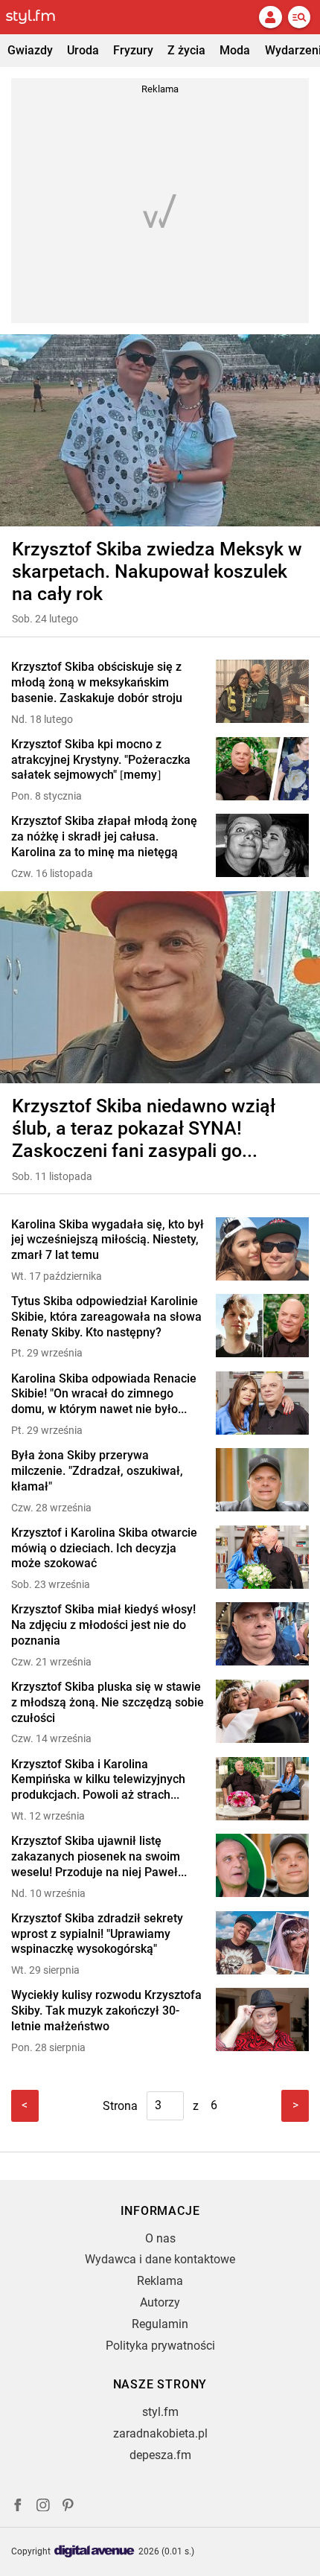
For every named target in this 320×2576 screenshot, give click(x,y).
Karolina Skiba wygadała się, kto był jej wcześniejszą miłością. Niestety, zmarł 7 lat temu (108, 1240)
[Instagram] (43, 2507)
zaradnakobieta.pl (160, 2433)
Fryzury (133, 50)
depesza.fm (160, 2455)
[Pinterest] (69, 2507)
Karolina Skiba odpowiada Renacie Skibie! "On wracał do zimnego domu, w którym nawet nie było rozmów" (104, 1394)
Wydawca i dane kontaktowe (160, 2259)
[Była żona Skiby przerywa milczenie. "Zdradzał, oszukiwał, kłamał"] (262, 1481)
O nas (160, 2238)
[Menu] (299, 17)
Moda (235, 50)
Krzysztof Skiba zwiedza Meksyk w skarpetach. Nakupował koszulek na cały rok (157, 571)
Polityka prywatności (160, 2346)
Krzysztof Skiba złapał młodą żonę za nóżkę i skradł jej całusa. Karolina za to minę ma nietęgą (104, 836)
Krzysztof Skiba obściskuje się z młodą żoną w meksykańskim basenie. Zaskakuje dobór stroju (97, 682)
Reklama (160, 2281)
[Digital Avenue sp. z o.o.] (95, 2552)
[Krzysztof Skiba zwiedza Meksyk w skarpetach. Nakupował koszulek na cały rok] (160, 430)
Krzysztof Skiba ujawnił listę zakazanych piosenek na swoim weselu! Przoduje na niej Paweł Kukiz (96, 1857)
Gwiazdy (30, 50)
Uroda (83, 50)
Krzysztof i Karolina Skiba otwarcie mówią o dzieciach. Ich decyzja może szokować (104, 1548)
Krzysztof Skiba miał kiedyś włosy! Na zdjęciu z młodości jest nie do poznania (103, 1625)
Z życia (186, 50)
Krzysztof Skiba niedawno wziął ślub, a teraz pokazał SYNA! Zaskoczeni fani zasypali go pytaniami (144, 1129)
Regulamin (160, 2324)
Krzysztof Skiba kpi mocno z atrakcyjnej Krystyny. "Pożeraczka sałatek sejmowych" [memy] (101, 760)
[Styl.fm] (39, 17)
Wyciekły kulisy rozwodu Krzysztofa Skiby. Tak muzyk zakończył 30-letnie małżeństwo (106, 2011)
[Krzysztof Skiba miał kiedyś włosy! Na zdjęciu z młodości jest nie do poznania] (262, 1635)
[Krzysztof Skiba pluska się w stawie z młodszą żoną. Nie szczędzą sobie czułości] (262, 1713)
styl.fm (160, 2412)
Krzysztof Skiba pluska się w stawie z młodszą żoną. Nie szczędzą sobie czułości (108, 1702)
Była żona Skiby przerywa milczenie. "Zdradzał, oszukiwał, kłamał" (97, 1471)
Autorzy (160, 2302)
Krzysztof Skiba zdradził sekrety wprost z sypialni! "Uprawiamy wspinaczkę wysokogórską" (97, 1934)
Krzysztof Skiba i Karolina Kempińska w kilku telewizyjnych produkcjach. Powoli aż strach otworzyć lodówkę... (98, 1780)
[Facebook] (18, 2507)
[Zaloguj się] (270, 17)
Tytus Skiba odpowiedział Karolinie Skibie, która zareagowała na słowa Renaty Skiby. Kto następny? (106, 1317)
